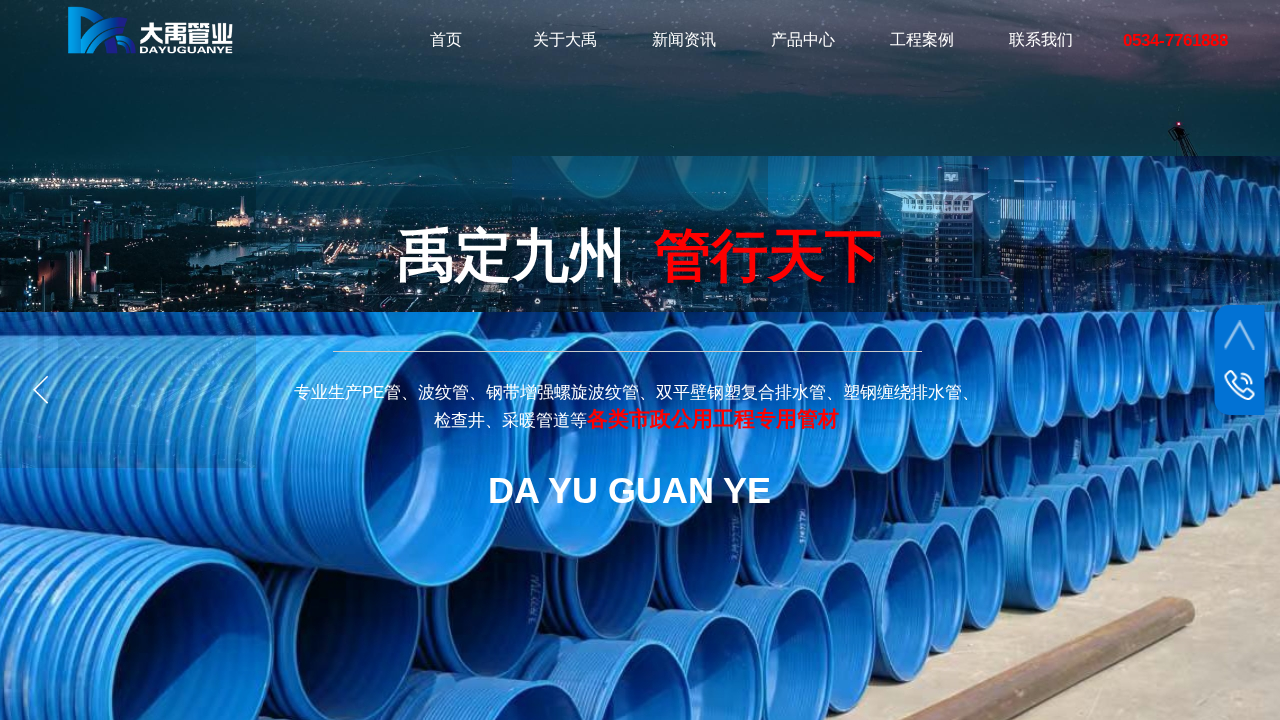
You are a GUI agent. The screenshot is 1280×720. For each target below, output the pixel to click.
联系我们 (1041, 39)
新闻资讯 (684, 39)
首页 (446, 39)
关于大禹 (565, 39)
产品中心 (803, 39)
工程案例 (922, 39)
